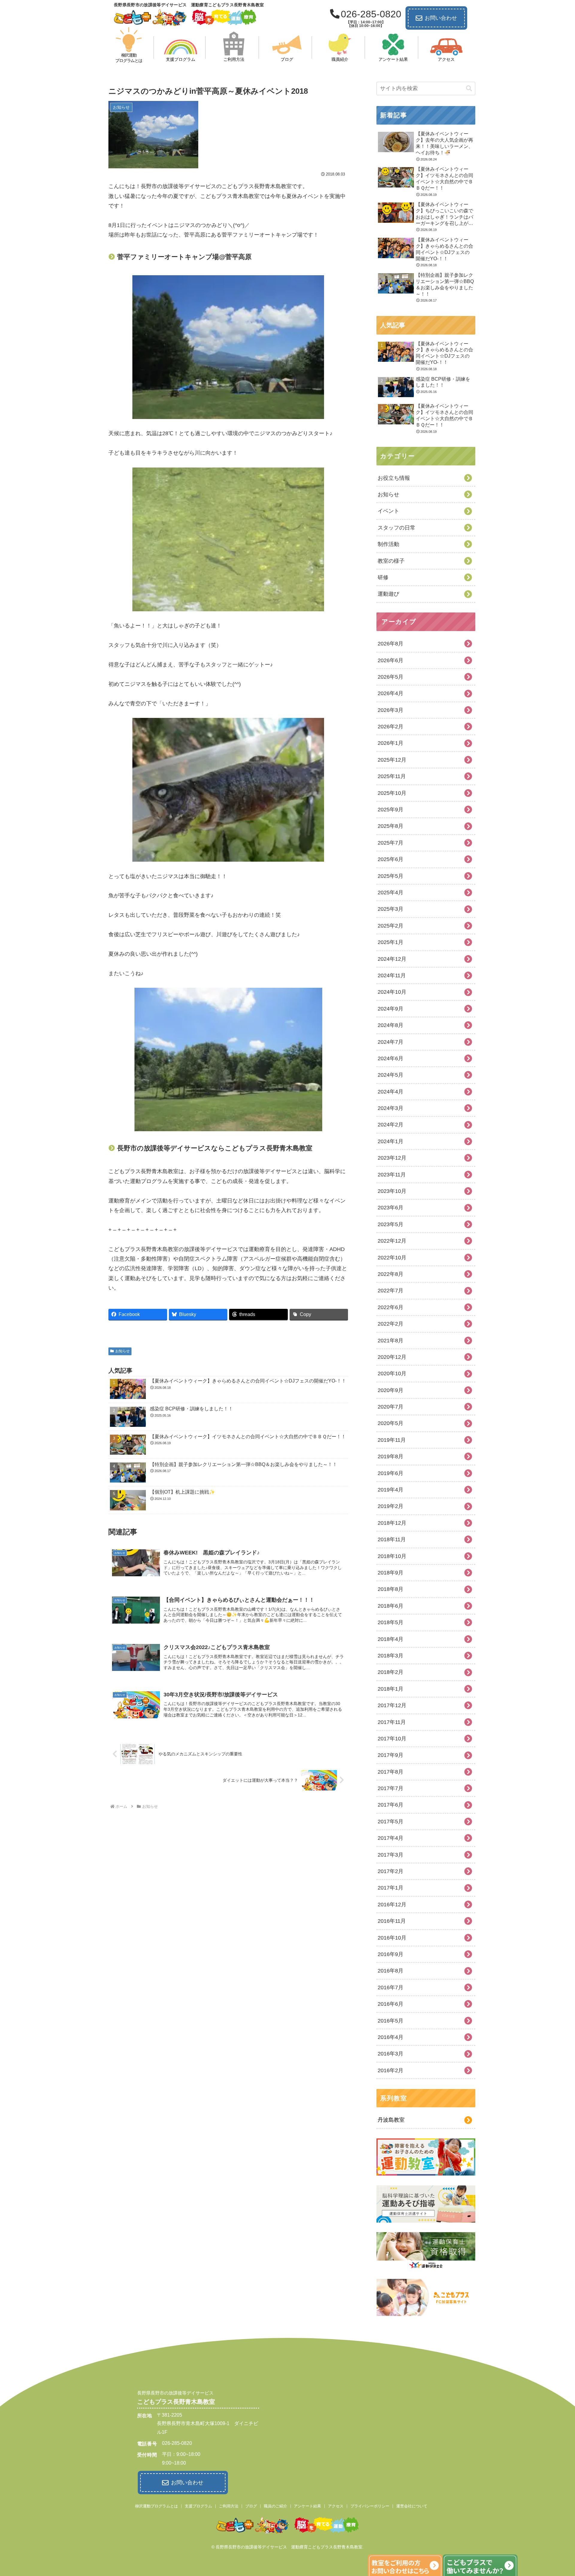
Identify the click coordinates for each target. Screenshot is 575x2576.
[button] (469, 89)
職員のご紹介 (276, 2506)
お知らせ (122, 1351)
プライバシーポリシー (370, 2506)
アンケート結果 (307, 2506)
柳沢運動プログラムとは (156, 2506)
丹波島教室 (391, 2120)
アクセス (336, 2506)
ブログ (251, 2506)
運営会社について (412, 2506)
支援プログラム (198, 2506)
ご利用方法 (229, 2506)
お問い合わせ (441, 18)
